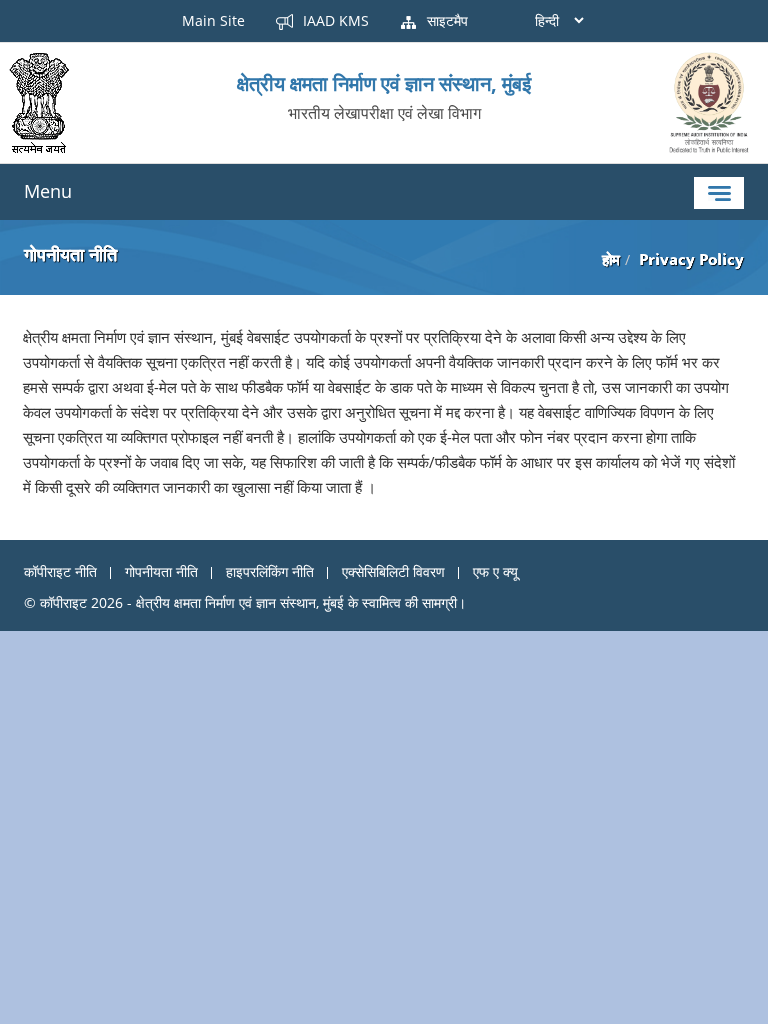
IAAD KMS (334, 20)
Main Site (213, 20)
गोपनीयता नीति (161, 571)
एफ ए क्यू (495, 571)
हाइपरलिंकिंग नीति (270, 571)
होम (611, 259)
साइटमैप (445, 20)
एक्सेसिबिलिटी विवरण (393, 571)
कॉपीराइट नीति (60, 571)
